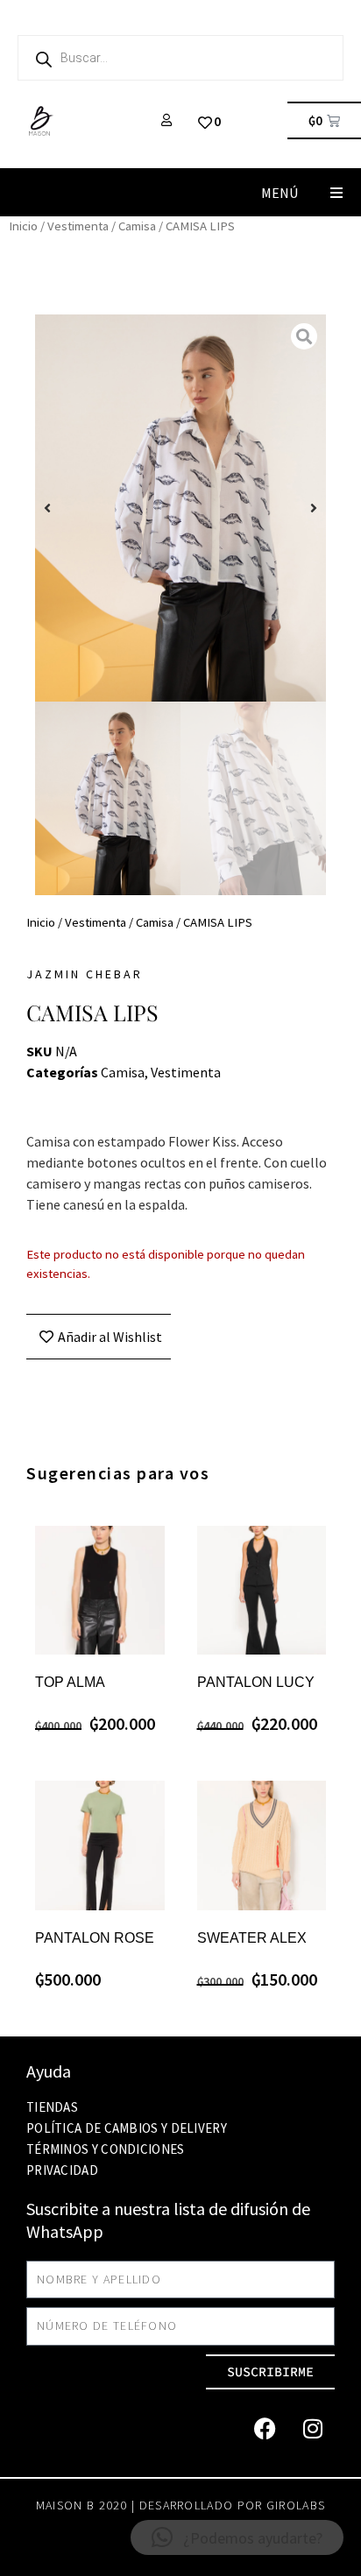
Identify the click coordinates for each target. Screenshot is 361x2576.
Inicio (23, 226)
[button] (337, 192)
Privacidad (62, 2170)
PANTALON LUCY (256, 1682)
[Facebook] (265, 2429)
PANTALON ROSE (95, 1938)
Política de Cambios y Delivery (127, 2128)
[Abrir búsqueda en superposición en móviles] (180, 58)
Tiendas (52, 2107)
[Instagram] (313, 2429)
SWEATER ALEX (252, 1938)
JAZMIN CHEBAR (85, 974)
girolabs (296, 2505)
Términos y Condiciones (106, 2149)
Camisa (137, 226)
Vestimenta (78, 226)
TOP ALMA (70, 1682)
